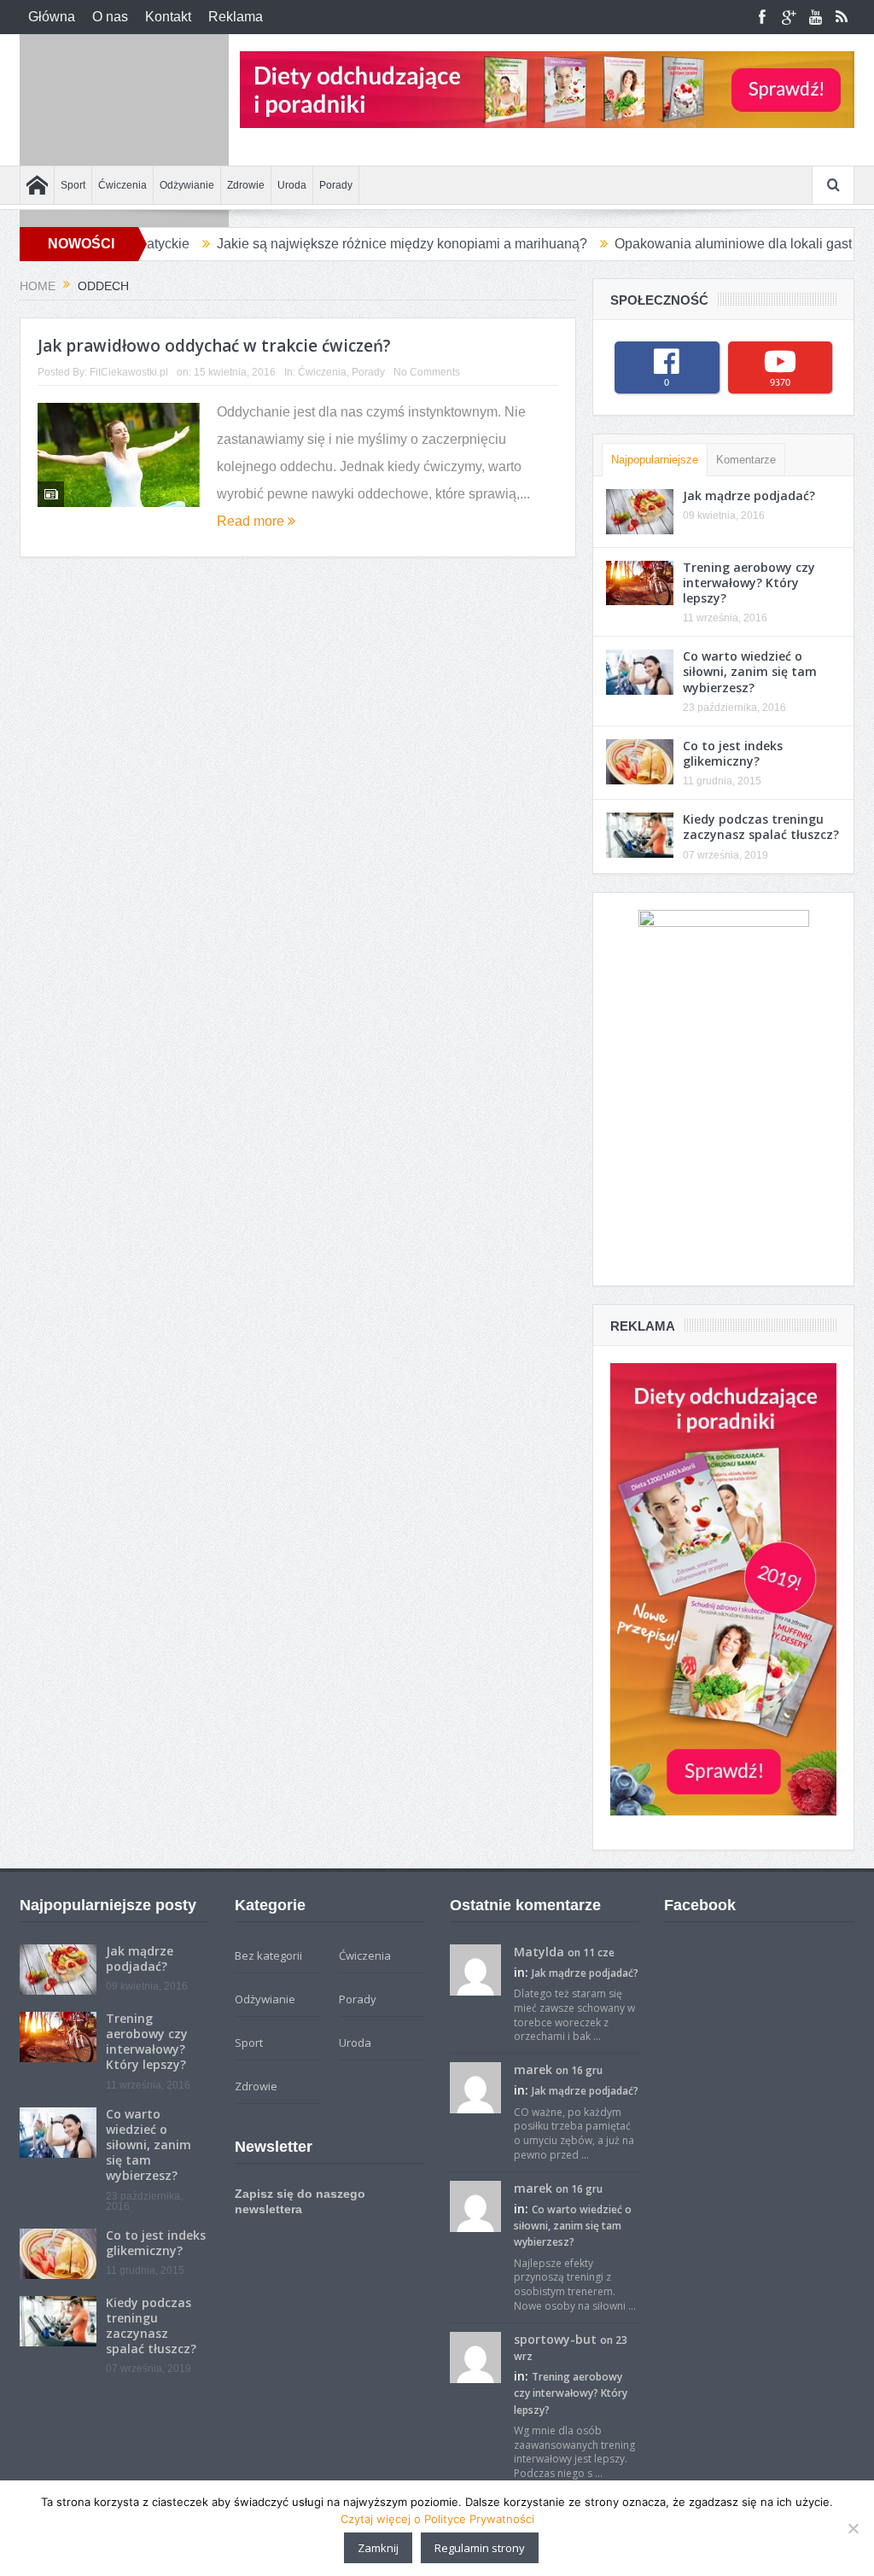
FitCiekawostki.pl (129, 372)
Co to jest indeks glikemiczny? (733, 753)
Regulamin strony (480, 2548)
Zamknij (378, 2548)
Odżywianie (187, 185)
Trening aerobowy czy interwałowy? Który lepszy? (749, 583)
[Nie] (853, 2528)
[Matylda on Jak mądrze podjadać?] (475, 1968)
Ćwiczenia (122, 185)
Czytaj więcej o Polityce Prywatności (437, 2519)
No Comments (427, 372)
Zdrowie (246, 185)
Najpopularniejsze (655, 460)
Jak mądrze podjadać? (749, 495)
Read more (252, 521)
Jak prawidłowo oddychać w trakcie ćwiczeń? (214, 346)
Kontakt (168, 17)
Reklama (236, 17)
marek (533, 2069)
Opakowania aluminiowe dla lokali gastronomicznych (709, 244)
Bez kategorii (268, 1955)
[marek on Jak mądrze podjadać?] (475, 2087)
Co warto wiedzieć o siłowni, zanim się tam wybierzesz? (750, 671)
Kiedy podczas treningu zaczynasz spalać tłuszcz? (761, 827)
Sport (73, 185)
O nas (110, 17)
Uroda (292, 185)
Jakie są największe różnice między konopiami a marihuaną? (335, 244)
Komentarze (746, 460)
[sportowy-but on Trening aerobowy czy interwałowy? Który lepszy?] (475, 2356)
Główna (52, 17)
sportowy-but (555, 2339)
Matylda (539, 1952)
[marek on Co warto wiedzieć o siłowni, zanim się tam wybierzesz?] (475, 2205)
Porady (336, 185)
